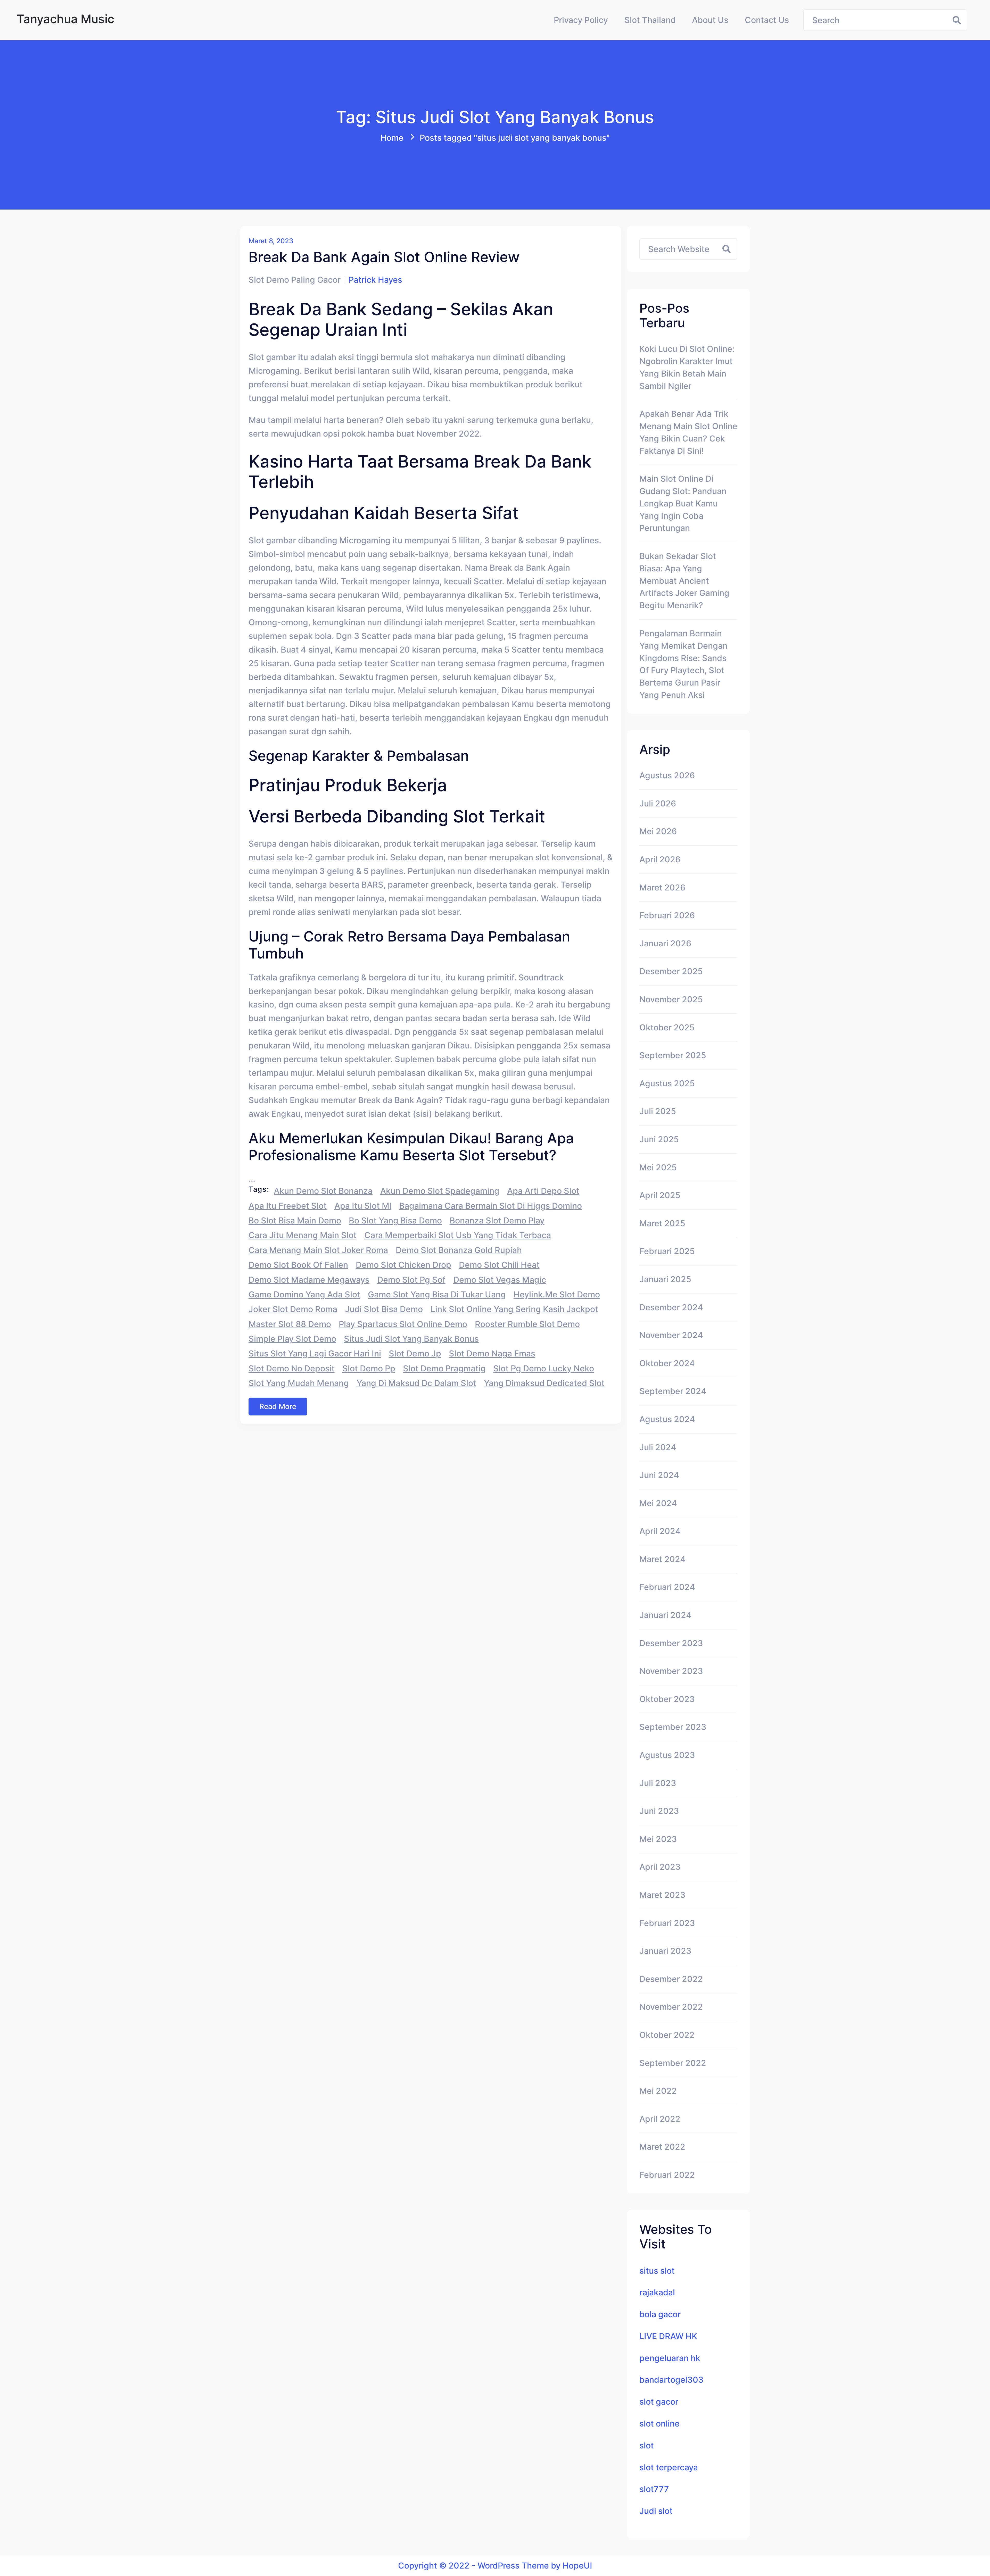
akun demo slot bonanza (323, 1191)
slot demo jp (415, 1353)
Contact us (767, 20)
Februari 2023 (667, 1923)
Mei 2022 (658, 2091)
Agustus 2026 (667, 775)
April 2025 (660, 1195)
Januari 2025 (665, 1279)
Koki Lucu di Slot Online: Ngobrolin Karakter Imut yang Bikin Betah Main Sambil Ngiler (687, 367)
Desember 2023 (671, 1643)
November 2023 (671, 1671)
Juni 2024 (659, 1475)
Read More (278, 1406)
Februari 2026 (667, 915)
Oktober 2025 (667, 1027)
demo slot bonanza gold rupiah (459, 1250)
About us (710, 20)
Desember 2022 (671, 1979)
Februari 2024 (667, 1587)
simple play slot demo (292, 1339)
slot (647, 2445)
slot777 (654, 2489)
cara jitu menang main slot (303, 1235)
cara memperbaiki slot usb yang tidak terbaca (458, 1235)
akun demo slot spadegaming (440, 1191)
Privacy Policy (581, 20)
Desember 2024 (671, 1307)
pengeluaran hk (670, 2358)
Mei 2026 (658, 831)
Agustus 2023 (667, 1755)
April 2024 (660, 1531)
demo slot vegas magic (500, 1280)
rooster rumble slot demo (527, 1324)
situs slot (657, 2271)
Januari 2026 (665, 943)
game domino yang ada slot (304, 1294)
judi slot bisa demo (384, 1309)
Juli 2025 (658, 1111)
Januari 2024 (665, 1615)
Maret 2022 (662, 2147)
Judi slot (656, 2511)
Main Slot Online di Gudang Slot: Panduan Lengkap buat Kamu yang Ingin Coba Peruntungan (683, 503)
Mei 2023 (658, 1839)
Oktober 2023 (667, 1699)
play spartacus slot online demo (403, 1324)
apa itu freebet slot (288, 1206)
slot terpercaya (669, 2467)
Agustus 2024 (667, 1419)
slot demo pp (369, 1368)
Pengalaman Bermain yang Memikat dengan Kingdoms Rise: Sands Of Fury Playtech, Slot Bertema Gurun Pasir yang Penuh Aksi (683, 664)
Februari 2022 (667, 2175)
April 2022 (660, 2119)
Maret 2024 (662, 1559)
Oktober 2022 (667, 2035)
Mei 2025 (658, 1167)
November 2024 (671, 1335)
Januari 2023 (665, 1951)
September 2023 (673, 1727)
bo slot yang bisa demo (395, 1220)
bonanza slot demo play (497, 1220)
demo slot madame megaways (309, 1280)
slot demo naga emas (492, 1353)
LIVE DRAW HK (668, 2336)
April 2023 (660, 1867)
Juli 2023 (658, 1783)
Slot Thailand (650, 20)
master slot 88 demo (290, 1324)
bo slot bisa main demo (295, 1220)
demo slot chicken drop (403, 1265)
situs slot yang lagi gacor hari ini (315, 1353)
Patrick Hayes (375, 280)
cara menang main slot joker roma (318, 1250)
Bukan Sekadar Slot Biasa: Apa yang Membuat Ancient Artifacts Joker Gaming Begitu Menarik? (684, 581)
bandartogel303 (671, 2380)
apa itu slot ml (363, 1206)
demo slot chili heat (499, 1265)
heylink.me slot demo (557, 1294)
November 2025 (671, 999)
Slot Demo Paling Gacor (295, 280)
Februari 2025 (667, 1251)
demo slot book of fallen (298, 1265)
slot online (659, 2424)
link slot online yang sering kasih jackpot (514, 1309)
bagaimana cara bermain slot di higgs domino (490, 1206)
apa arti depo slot (543, 1191)
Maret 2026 (662, 887)
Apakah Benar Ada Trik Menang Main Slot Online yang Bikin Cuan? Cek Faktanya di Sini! (688, 432)
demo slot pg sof (411, 1280)
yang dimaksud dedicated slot (544, 1383)
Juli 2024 (658, 1447)
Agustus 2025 (667, 1083)
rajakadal (657, 2292)
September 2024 (673, 1391)
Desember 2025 (671, 971)
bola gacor (660, 2314)
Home (392, 138)
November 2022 (671, 2007)
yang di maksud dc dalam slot (416, 1383)
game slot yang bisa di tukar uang (437, 1294)
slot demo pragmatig (444, 1368)
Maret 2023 (662, 1895)
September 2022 (673, 2063)
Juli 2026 (658, 803)
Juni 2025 (659, 1139)
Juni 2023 (659, 1811)
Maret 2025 (662, 1223)
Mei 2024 (658, 1503)
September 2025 (673, 1055)
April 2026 (660, 859)
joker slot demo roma (293, 1309)
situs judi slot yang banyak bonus (411, 1339)
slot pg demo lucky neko (544, 1368)
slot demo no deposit (292, 1368)
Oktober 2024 (667, 1363)
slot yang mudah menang (299, 1383)
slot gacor (659, 2402)
